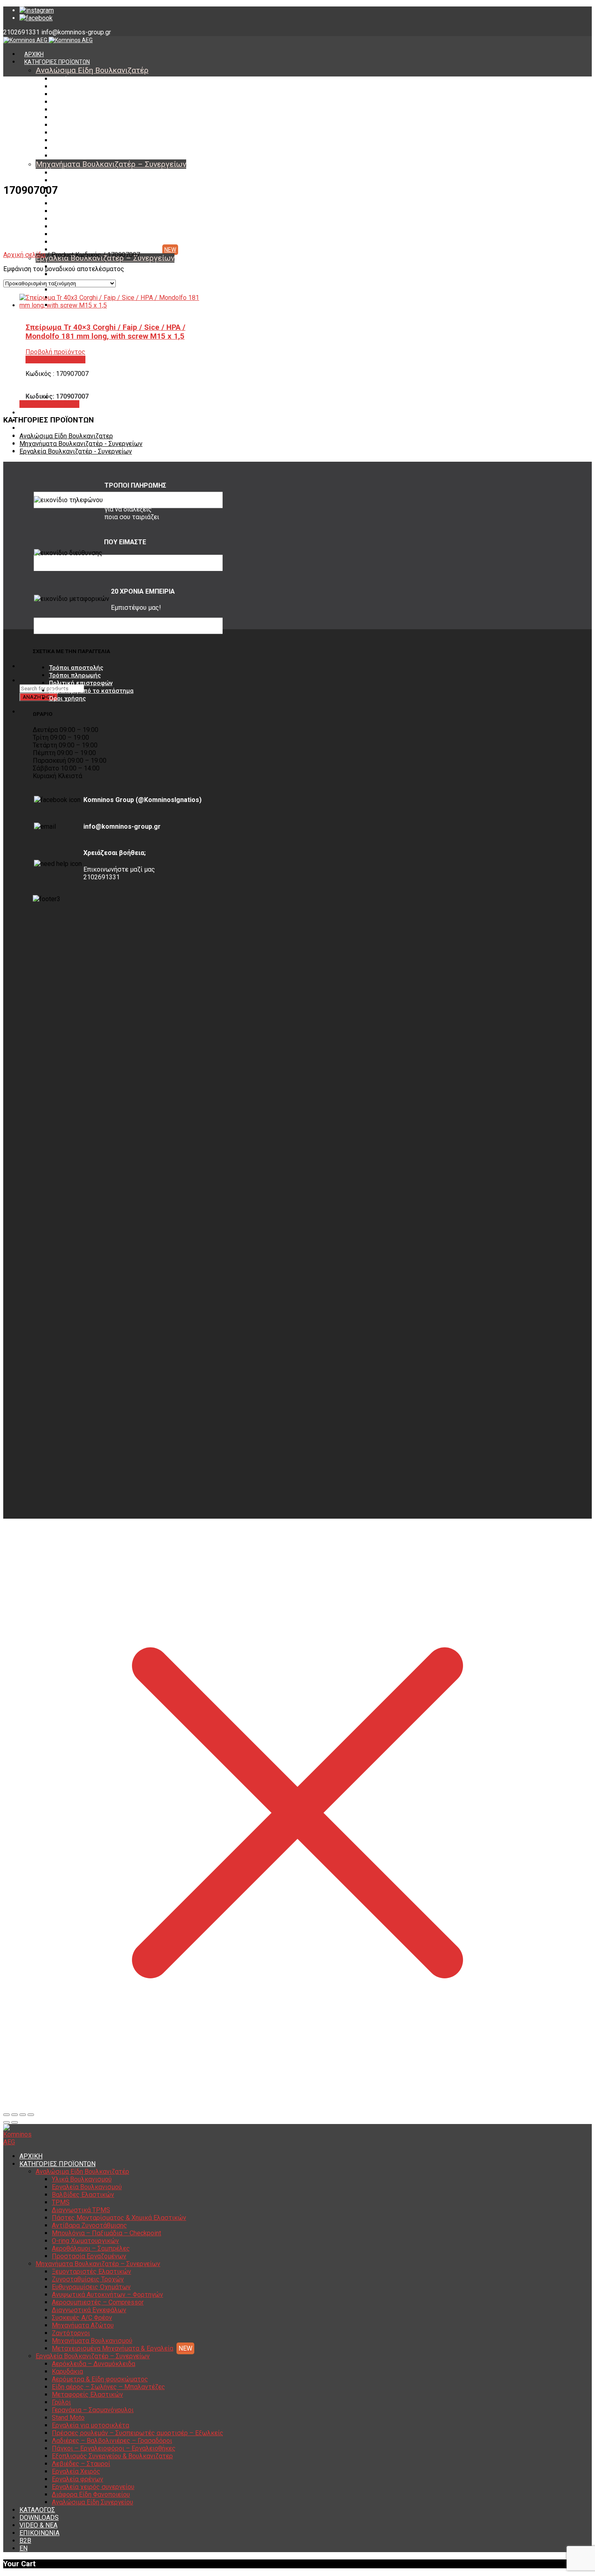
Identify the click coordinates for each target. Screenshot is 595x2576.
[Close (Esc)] (6, 2115)
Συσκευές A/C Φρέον (79, 219)
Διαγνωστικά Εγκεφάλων (85, 211)
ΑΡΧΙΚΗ (34, 54)
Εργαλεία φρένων (78, 2479)
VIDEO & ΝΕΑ (41, 428)
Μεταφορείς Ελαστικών (87, 2395)
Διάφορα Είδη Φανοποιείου (91, 2494)
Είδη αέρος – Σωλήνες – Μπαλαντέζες (102, 290)
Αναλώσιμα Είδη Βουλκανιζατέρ (92, 70)
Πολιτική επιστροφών (81, 683)
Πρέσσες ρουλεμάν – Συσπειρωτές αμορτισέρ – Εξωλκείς (138, 2433)
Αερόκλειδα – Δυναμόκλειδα (93, 2364)
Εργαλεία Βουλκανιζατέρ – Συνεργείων (93, 2356)
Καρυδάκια (66, 274)
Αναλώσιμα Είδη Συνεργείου (89, 405)
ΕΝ (23, 2548)
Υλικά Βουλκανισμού (79, 79)
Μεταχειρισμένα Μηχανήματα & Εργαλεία (105, 250)
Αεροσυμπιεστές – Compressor (93, 204)
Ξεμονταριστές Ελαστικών (87, 173)
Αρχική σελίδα (24, 255)
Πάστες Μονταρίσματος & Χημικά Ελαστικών (110, 117)
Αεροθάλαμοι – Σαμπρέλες (87, 148)
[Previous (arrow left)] (6, 2122)
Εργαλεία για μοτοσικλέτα (90, 2425)
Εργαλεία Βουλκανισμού (83, 87)
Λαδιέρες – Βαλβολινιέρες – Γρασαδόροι (112, 2441)
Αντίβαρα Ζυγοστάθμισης (85, 125)
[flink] (36, 18)
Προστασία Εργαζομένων (85, 156)
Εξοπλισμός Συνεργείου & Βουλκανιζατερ (112, 2456)
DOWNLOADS (39, 2518)
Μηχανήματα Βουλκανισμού (88, 242)
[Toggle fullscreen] (23, 2115)
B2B (25, 2541)
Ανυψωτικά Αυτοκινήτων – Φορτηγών (102, 196)
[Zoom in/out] (31, 2115)
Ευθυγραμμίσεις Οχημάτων (87, 188)
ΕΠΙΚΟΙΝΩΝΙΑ (39, 2533)
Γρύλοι (61, 2402)
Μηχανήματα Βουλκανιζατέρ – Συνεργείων (111, 164)
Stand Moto (68, 2418)
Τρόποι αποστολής (76, 668)
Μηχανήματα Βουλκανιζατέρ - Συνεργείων (81, 444)
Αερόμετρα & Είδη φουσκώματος (100, 2379)
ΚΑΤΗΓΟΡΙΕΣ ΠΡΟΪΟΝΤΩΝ (57, 62)
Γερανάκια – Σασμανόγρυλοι (93, 2410)
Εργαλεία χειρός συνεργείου (93, 2487)
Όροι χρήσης (67, 698)
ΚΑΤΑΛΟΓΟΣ (40, 413)
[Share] (15, 2115)
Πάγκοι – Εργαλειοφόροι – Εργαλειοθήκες (114, 2448)
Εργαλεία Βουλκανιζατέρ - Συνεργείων (76, 451)
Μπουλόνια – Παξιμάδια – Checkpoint (100, 133)
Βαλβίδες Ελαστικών (79, 94)
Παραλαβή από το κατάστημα (91, 691)
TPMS (60, 102)
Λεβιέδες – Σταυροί (81, 2464)
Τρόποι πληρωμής (75, 675)
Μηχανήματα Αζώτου (80, 227)
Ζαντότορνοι (68, 234)
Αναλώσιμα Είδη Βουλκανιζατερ (66, 436)
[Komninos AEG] (48, 40)
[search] (24, 681)
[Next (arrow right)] (15, 2122)
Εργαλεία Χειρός (76, 2471)
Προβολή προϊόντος (49, 404)
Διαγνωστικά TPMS (78, 110)
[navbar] (128, 666)
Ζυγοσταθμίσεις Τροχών (84, 180)
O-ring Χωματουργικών (82, 140)
